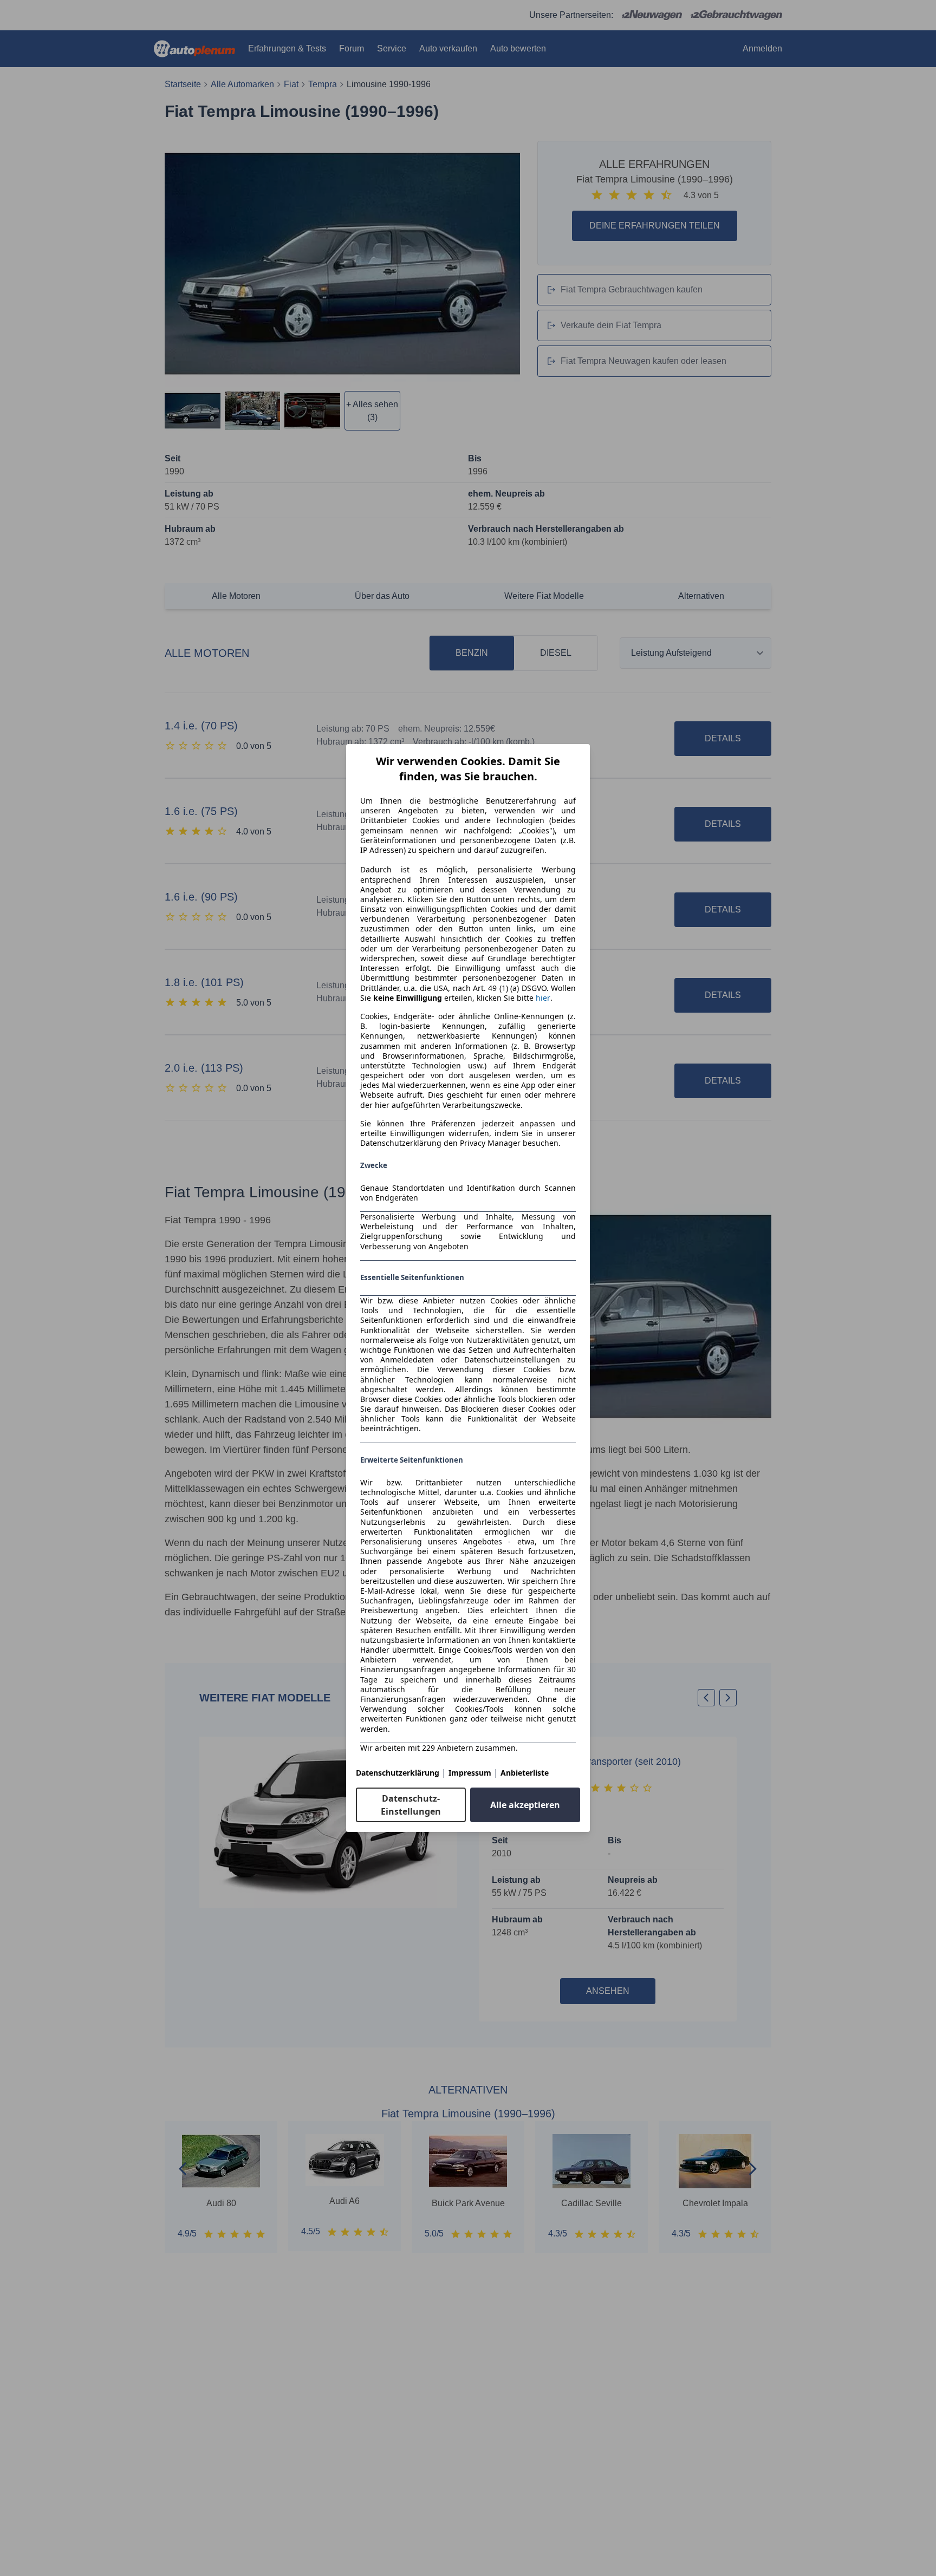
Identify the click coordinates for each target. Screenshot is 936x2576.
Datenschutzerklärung (398, 1773)
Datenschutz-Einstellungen (411, 1805)
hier (543, 998)
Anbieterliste (525, 1773)
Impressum (470, 1773)
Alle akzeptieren (525, 1805)
